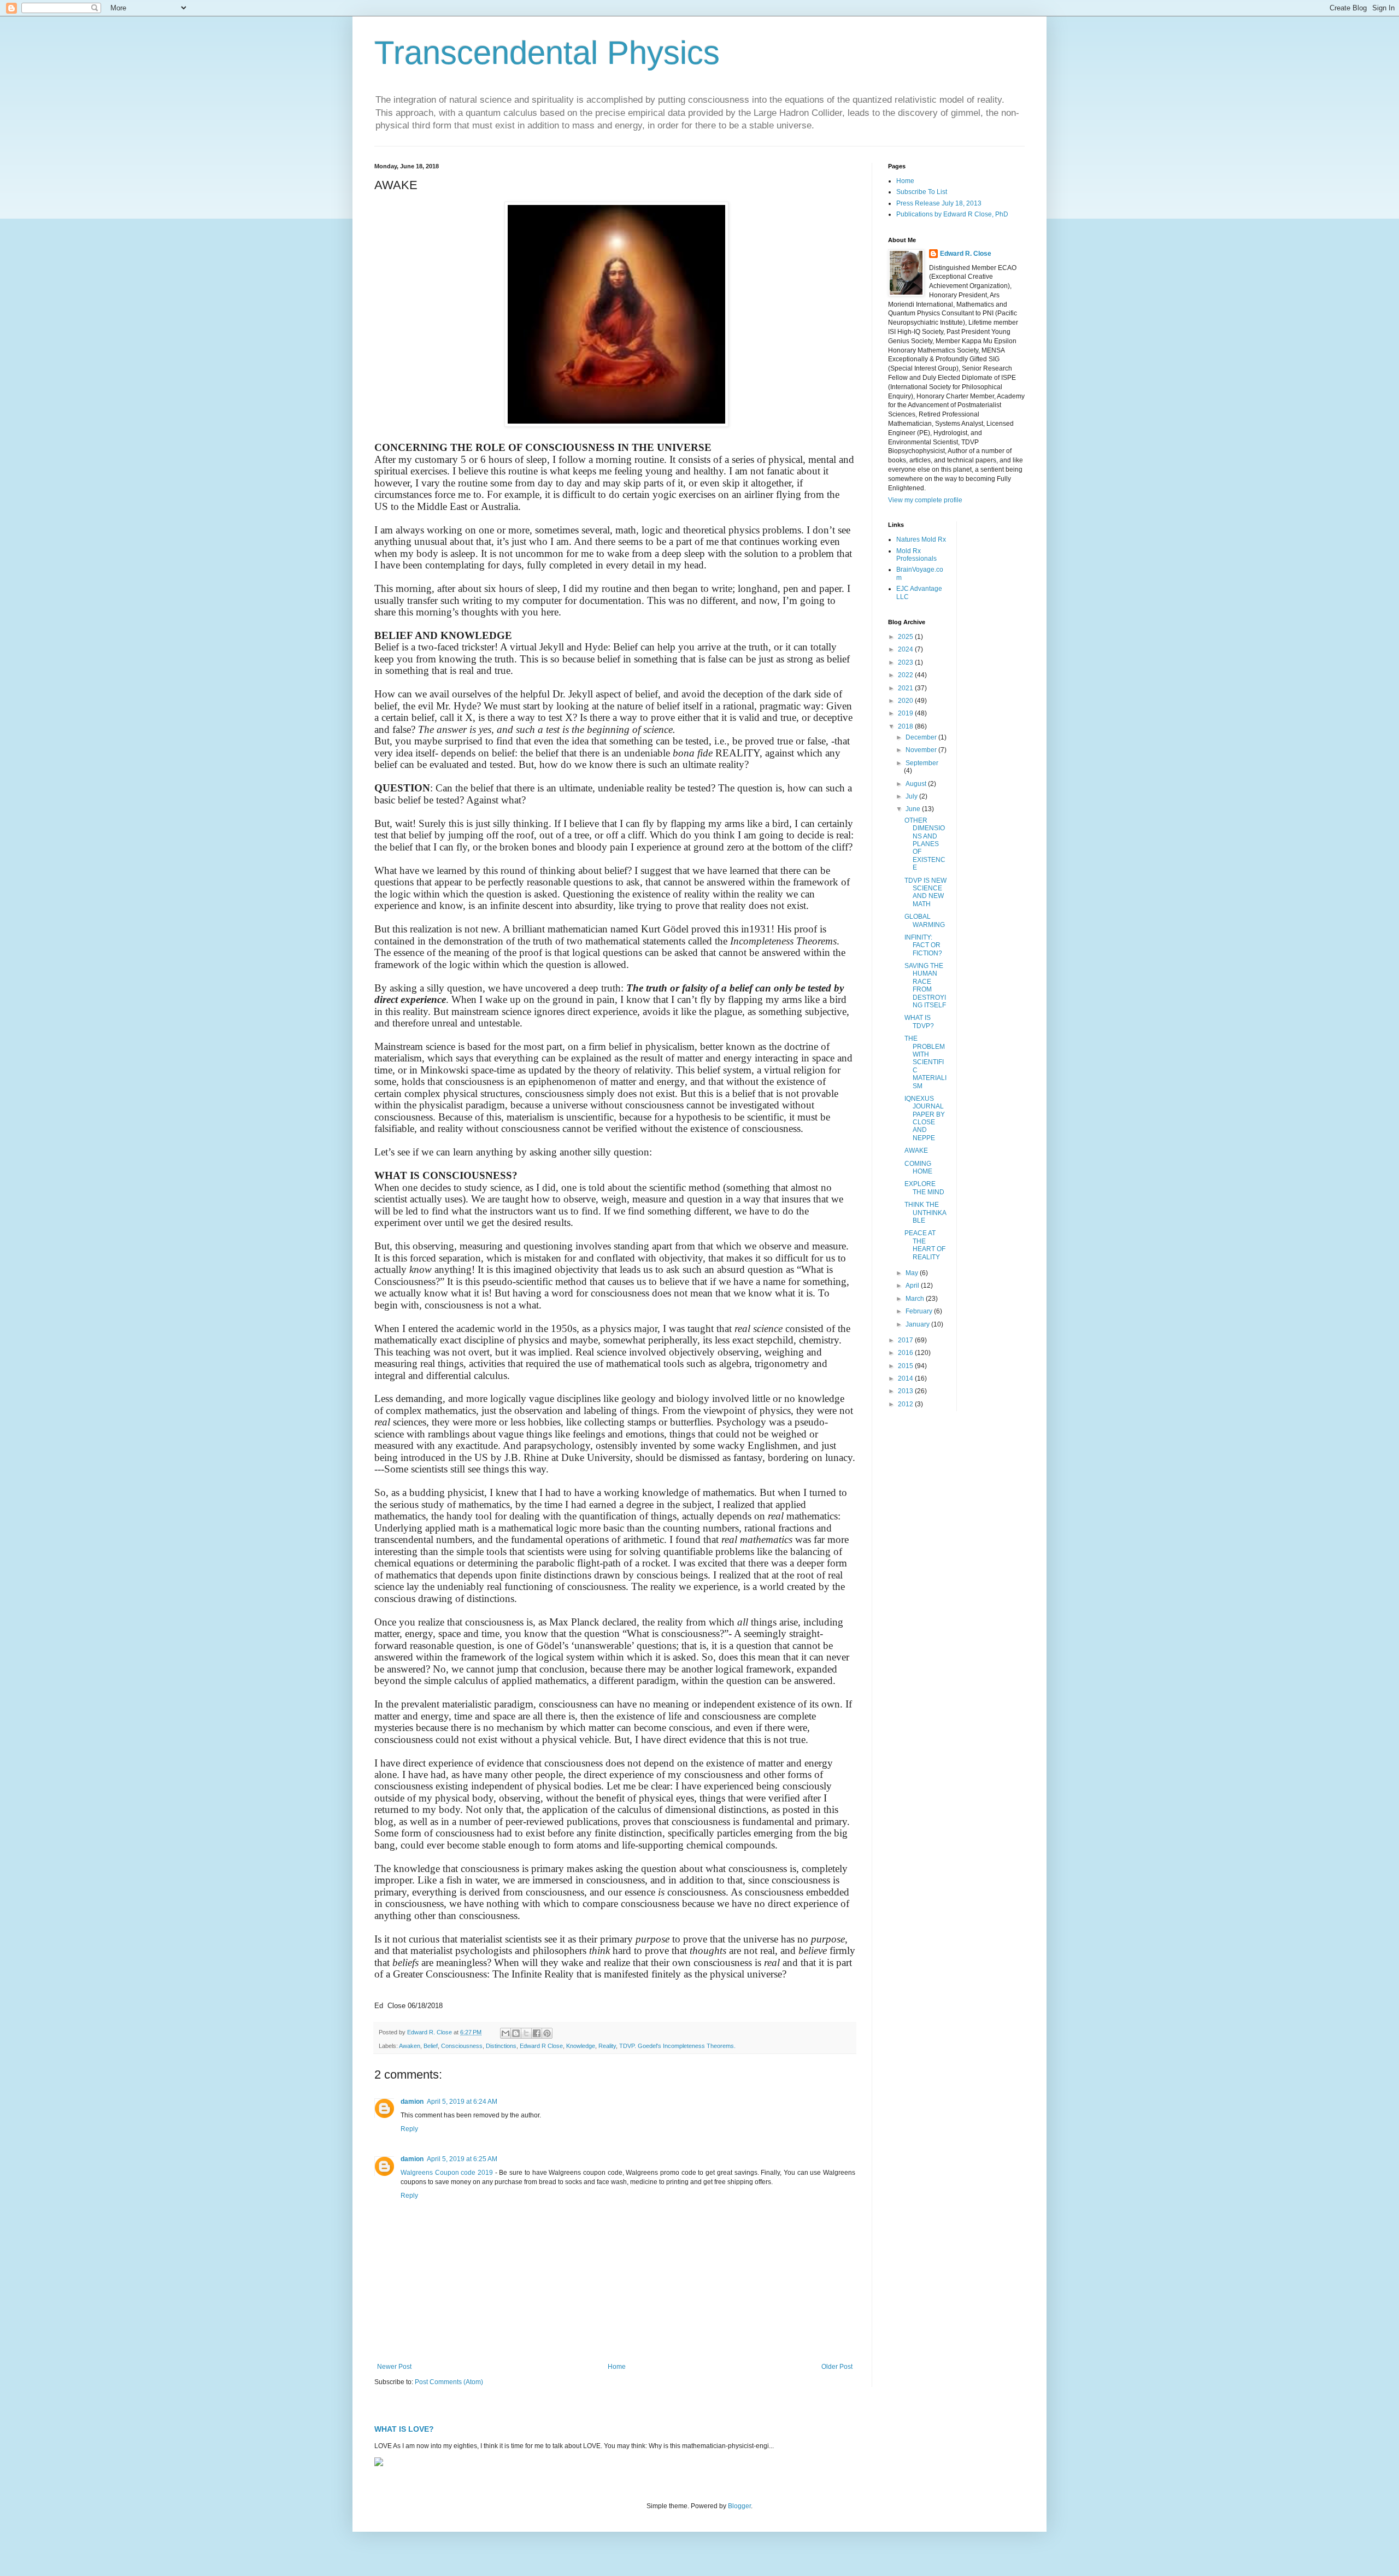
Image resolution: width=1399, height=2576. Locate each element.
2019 (906, 713)
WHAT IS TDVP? (919, 1022)
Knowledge (581, 2046)
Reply (409, 2129)
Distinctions (501, 2046)
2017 (906, 1340)
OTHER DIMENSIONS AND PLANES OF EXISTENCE (925, 844)
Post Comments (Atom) (449, 2382)
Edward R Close (541, 2046)
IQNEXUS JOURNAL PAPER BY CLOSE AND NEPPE (925, 1118)
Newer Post (394, 2367)
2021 (906, 688)
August (917, 784)
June (914, 809)
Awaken (410, 2046)
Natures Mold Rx (921, 539)
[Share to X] (526, 2033)
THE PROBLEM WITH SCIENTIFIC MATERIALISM (925, 1062)
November (922, 750)
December (922, 737)
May (913, 1273)
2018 (906, 726)
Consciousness (462, 2046)
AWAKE (916, 1151)
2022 (906, 675)
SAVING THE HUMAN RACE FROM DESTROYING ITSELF (925, 985)
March (916, 1299)
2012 (906, 1404)
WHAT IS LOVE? (404, 2429)
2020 (906, 701)
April (913, 1286)
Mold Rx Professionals (916, 555)
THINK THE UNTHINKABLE (925, 1213)
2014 (906, 1378)
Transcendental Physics (547, 53)
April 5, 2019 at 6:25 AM (462, 2159)
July (912, 796)
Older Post (837, 2367)
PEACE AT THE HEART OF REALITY (925, 1245)
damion (412, 2102)
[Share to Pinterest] (547, 2033)
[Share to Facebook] (537, 2033)
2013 (906, 1391)
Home (617, 2367)
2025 (906, 637)
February (920, 1311)
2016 (906, 1353)
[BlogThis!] (516, 2033)
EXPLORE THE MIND (924, 1188)
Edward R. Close (966, 254)
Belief (431, 2046)
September (922, 763)
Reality (607, 2046)
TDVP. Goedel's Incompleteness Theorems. (677, 2046)
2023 (906, 662)
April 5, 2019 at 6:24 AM (462, 2102)
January (918, 1324)
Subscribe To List (922, 192)
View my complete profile (925, 500)
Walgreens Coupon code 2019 (447, 2173)
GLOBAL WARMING (925, 920)
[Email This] (505, 2033)
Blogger (739, 2506)
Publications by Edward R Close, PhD (952, 214)
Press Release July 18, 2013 (939, 203)
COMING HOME (918, 1167)
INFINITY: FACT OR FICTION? (923, 945)
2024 (906, 649)
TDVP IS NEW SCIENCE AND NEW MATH (925, 892)
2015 (906, 1366)
